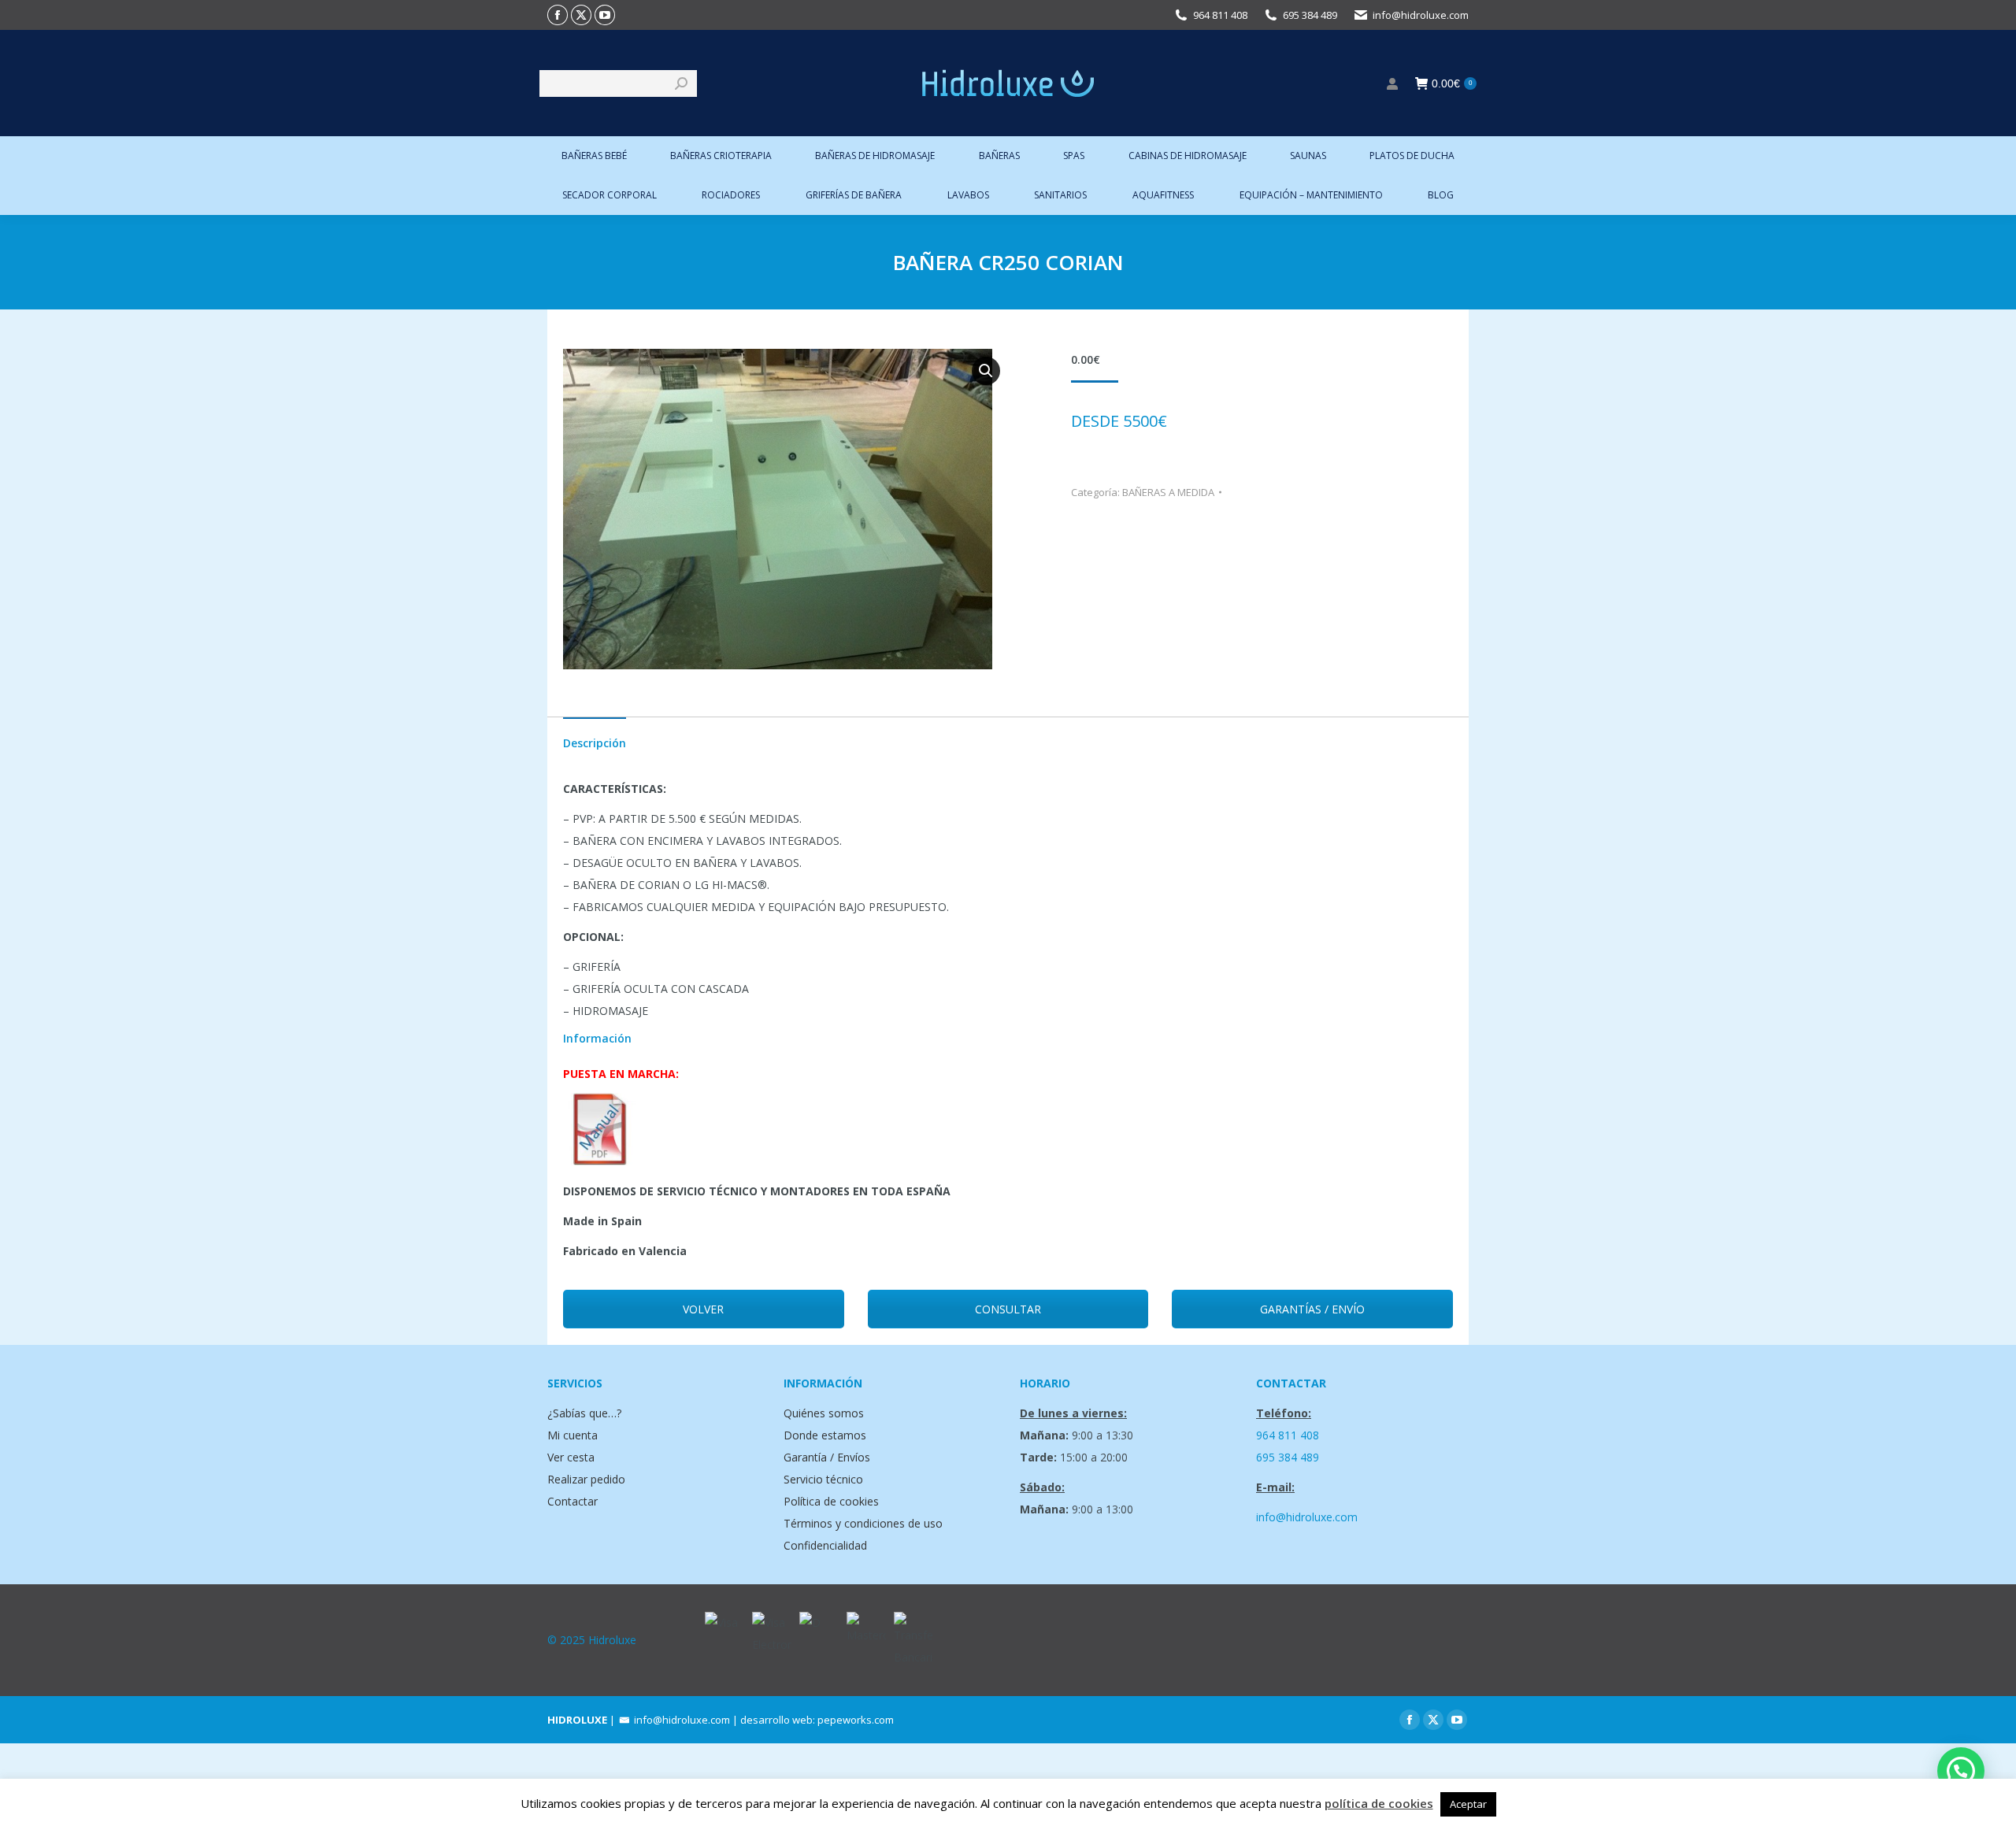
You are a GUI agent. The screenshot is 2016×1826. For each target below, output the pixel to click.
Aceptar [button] (1468, 1804)
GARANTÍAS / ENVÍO (1312, 1309)
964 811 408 (1220, 15)
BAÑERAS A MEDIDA (1168, 492)
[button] (986, 371)
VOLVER (703, 1309)
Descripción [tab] (595, 743)
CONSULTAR (1008, 1309)
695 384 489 (1310, 15)
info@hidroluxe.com (1421, 15)
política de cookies (1379, 1803)
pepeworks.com (856, 1720)
